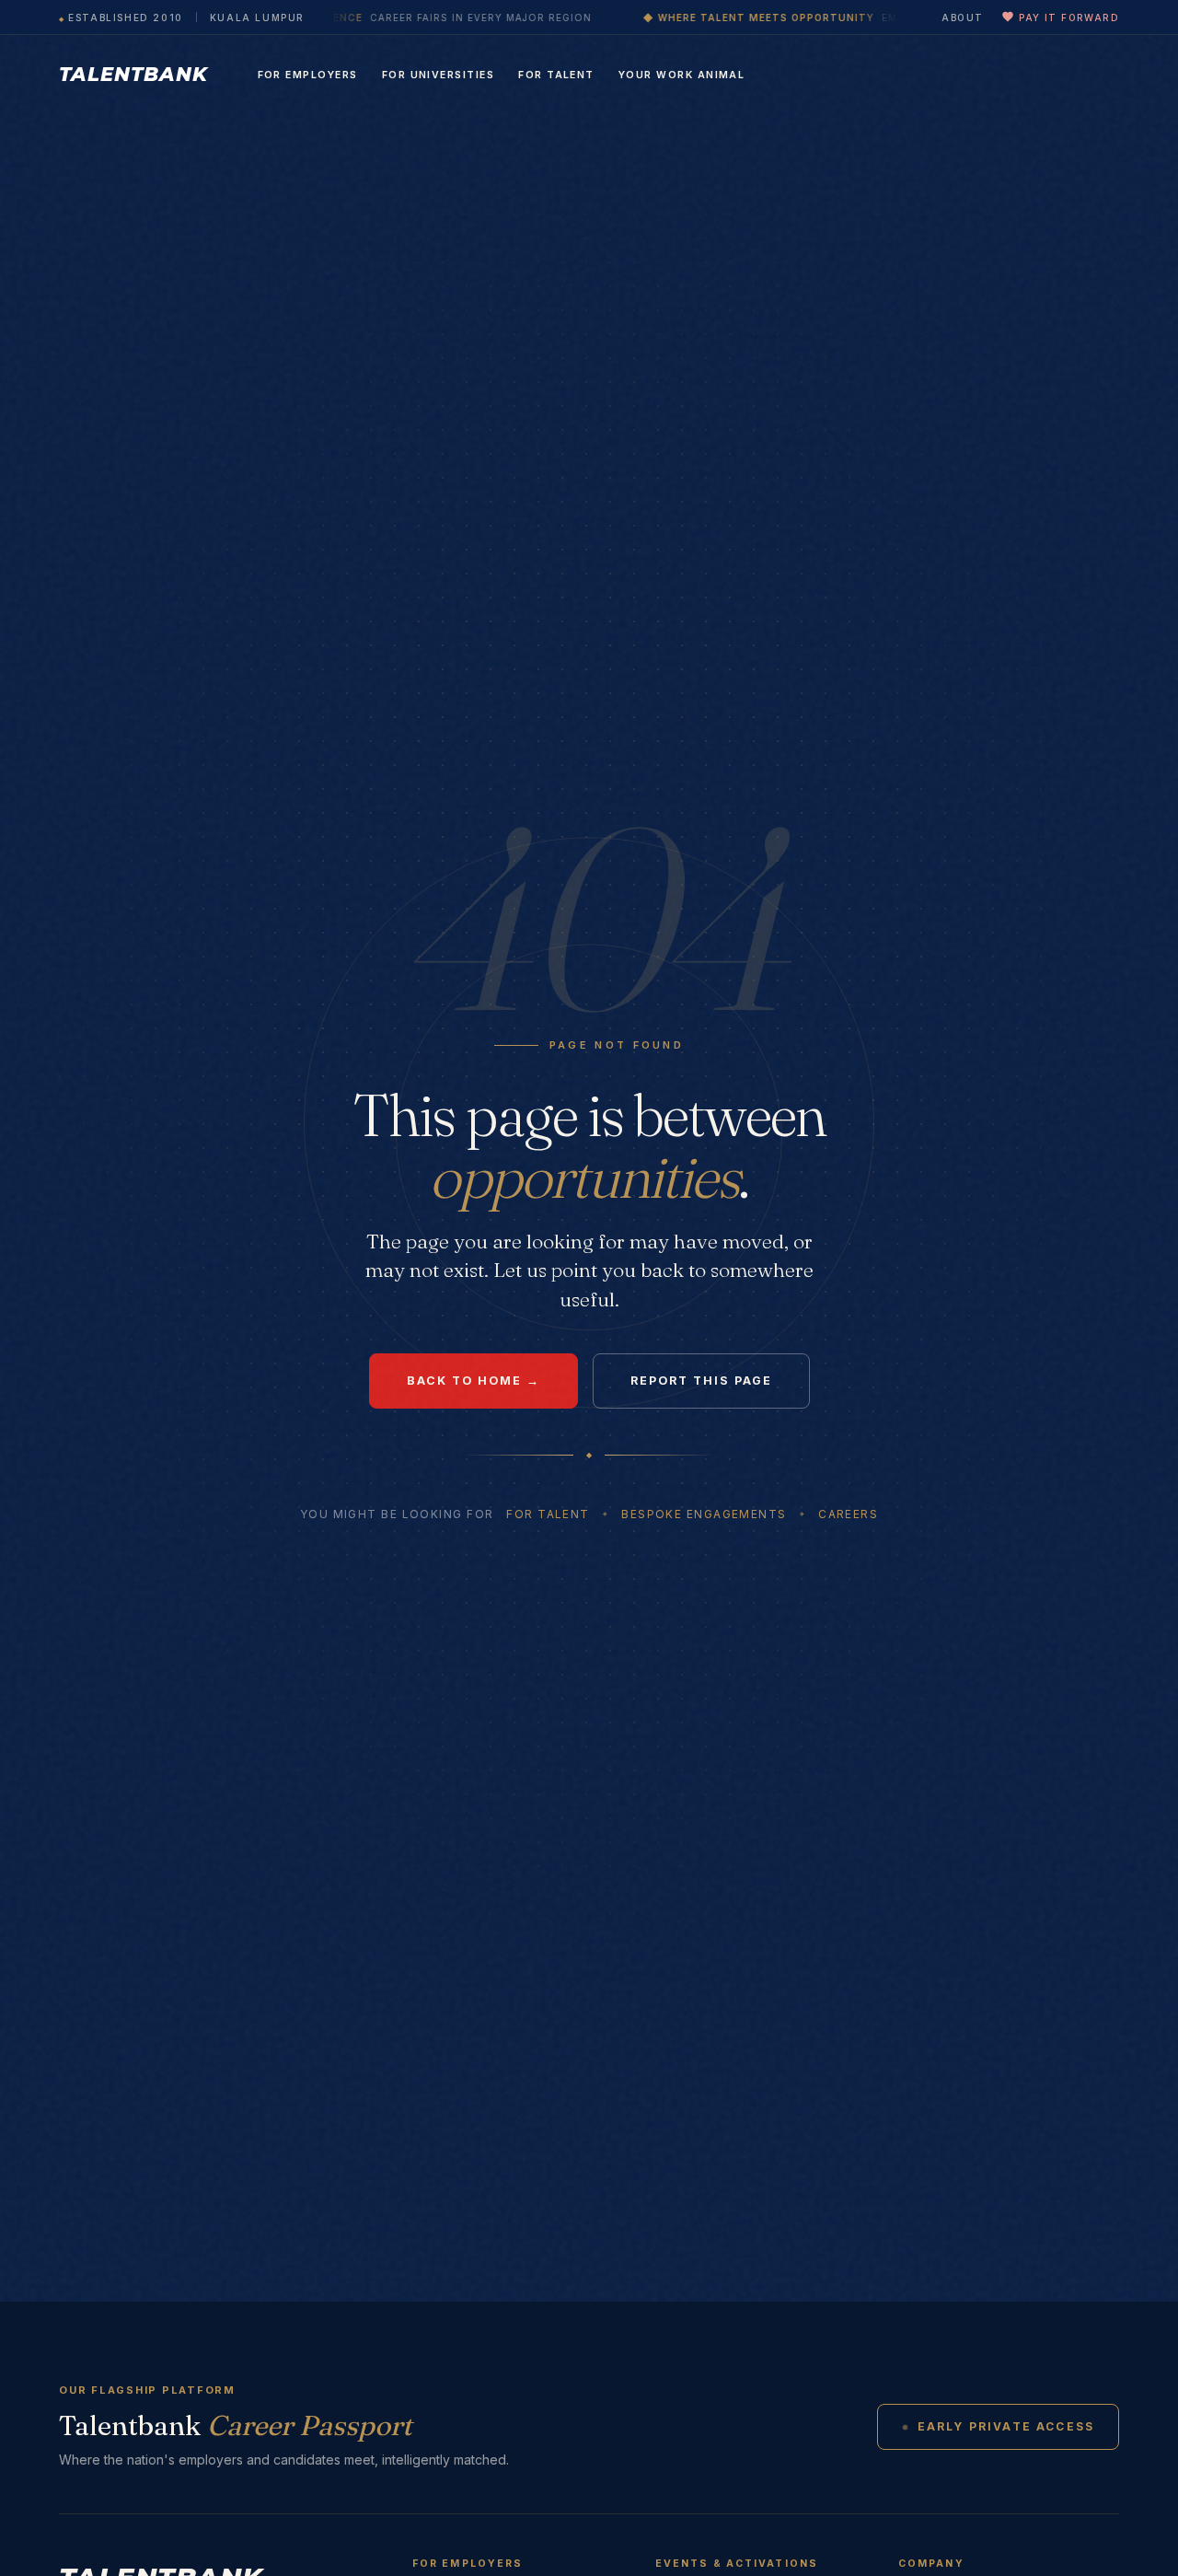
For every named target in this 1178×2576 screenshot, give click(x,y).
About (962, 17)
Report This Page (701, 1381)
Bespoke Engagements (704, 1514)
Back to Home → (474, 1381)
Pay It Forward (1069, 17)
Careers (848, 1514)
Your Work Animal (682, 75)
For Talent (556, 75)
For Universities (439, 75)
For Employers (308, 75)
